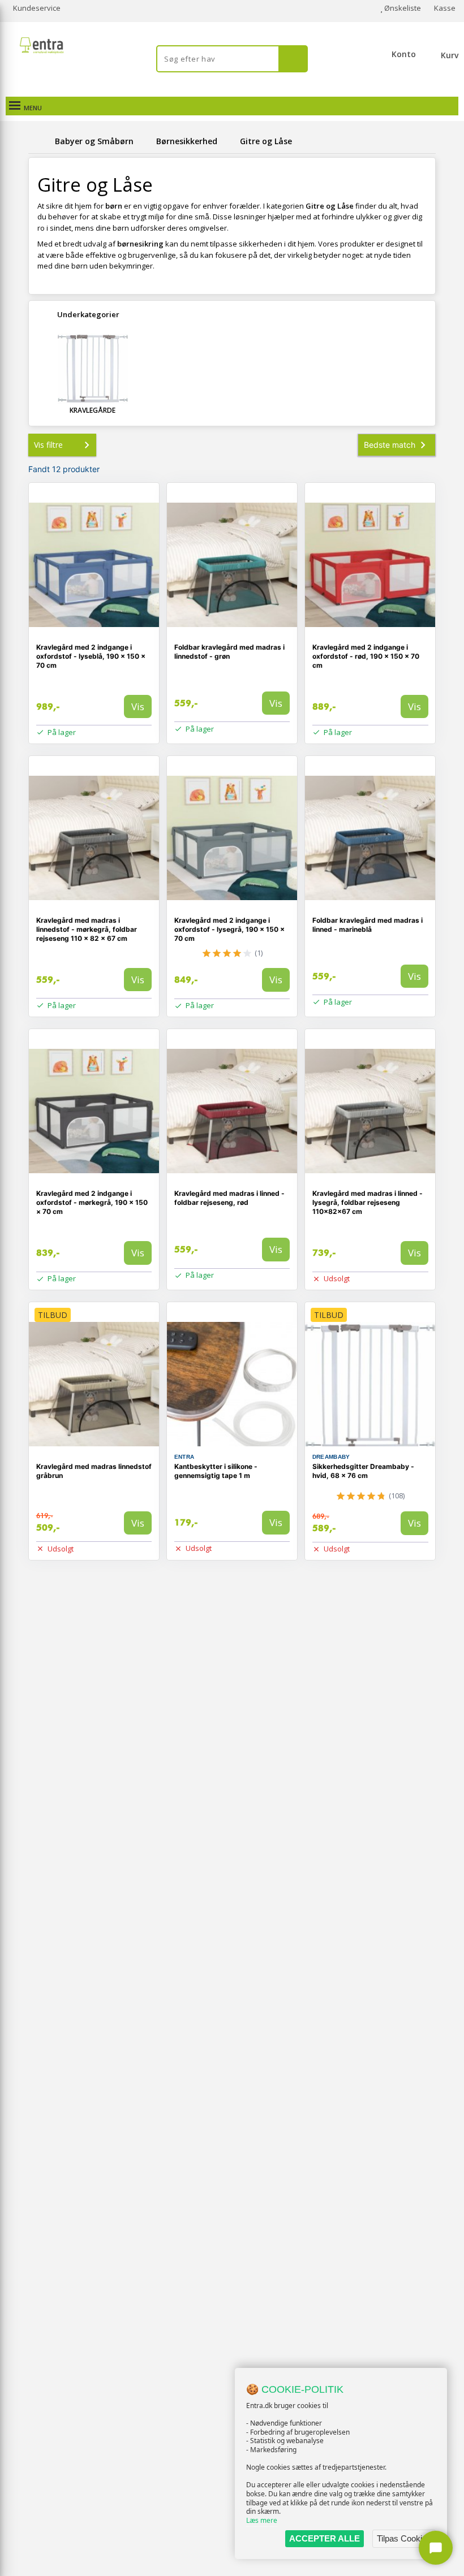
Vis (138, 706)
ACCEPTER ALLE (325, 2538)
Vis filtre (48, 445)
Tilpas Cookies (404, 2538)
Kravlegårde (93, 410)
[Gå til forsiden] (40, 141)
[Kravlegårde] (93, 369)
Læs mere (262, 2520)
